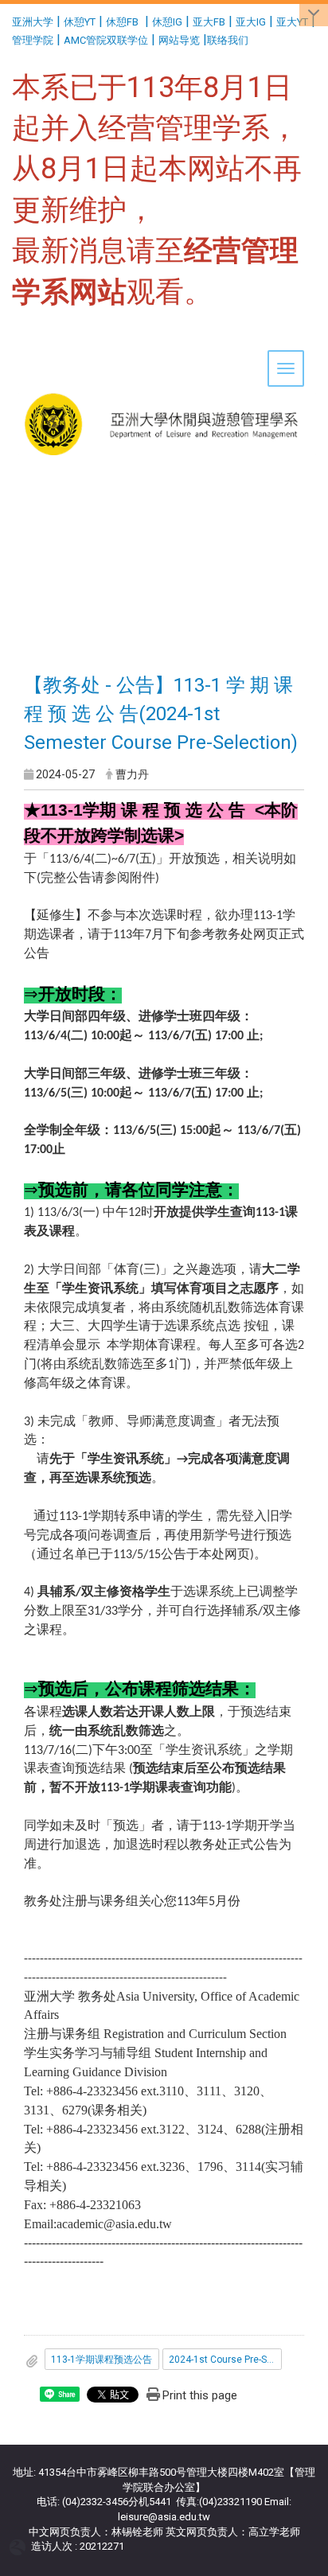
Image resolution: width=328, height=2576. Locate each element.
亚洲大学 (33, 22)
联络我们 (229, 40)
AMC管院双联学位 (106, 40)
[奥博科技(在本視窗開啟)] (20, 2547)
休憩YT (80, 22)
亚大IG (251, 22)
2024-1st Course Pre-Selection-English (225, 2360)
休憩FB (122, 22)
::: (6, 19)
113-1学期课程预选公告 (102, 2360)
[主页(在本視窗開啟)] (164, 375)
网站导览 (179, 40)
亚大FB (209, 22)
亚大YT (292, 22)
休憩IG (167, 22)
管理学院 (33, 40)
